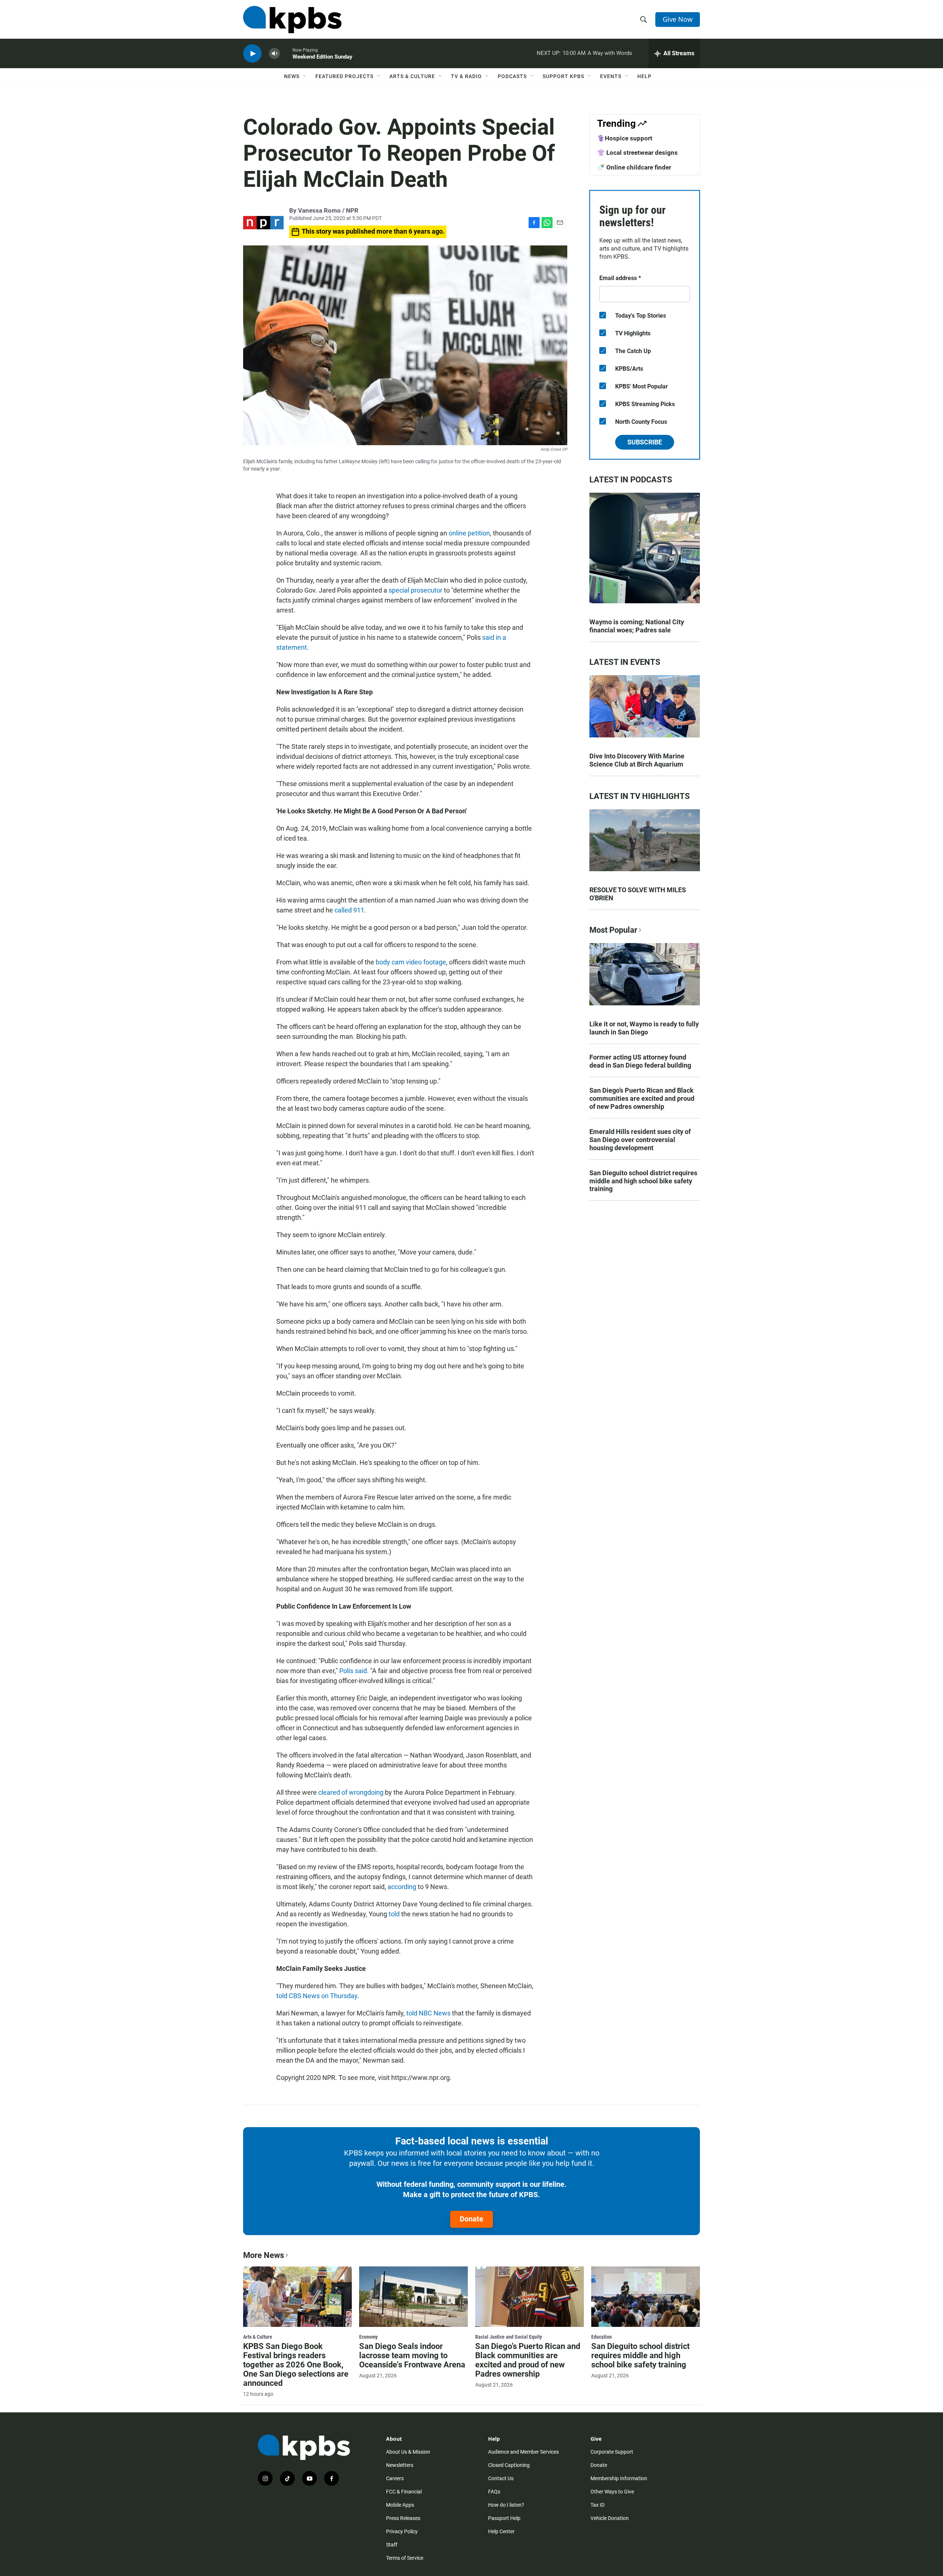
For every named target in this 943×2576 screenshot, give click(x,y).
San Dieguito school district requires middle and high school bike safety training (643, 1181)
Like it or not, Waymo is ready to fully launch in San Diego (644, 1028)
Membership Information (619, 2478)
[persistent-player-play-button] (252, 54)
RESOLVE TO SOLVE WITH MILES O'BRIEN (638, 894)
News (292, 76)
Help (644, 76)
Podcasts (512, 76)
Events (611, 76)
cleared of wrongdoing (352, 1792)
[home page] (292, 20)
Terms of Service (405, 2558)
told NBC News (428, 2013)
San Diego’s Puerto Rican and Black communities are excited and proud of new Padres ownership (642, 1098)
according (403, 1887)
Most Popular (613, 930)
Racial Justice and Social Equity (509, 2337)
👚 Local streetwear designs (637, 153)
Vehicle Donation (610, 2518)
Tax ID (597, 2505)
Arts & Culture (412, 76)
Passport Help (504, 2518)
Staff (392, 2545)
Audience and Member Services (523, 2452)
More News (264, 2255)
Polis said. (354, 1671)
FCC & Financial (404, 2492)
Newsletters (400, 2465)
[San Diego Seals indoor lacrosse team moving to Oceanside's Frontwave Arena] (413, 2297)
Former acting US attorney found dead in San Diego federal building (640, 1061)
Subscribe (645, 442)
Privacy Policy (402, 2531)
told (395, 1914)
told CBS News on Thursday (317, 1996)
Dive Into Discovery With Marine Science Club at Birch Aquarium (637, 760)
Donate (471, 2219)
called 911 (349, 910)
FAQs (494, 2492)
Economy (368, 2337)
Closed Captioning (509, 2465)
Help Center (501, 2531)
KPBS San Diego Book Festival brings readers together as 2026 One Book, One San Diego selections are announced (296, 2365)
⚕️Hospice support (625, 138)
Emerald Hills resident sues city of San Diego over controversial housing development (640, 1140)
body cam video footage (411, 962)
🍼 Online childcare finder (634, 167)
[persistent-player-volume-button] (274, 54)
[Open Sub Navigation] (305, 76)
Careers (395, 2478)
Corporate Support (612, 2452)
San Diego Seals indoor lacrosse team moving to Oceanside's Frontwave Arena (412, 2355)
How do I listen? (506, 2505)
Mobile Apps (400, 2505)
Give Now (678, 19)
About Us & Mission (408, 2452)
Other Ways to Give (612, 2492)
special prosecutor (415, 590)
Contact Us (501, 2478)
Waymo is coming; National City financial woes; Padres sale (637, 626)
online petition (469, 533)
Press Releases (403, 2518)
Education (602, 2337)
